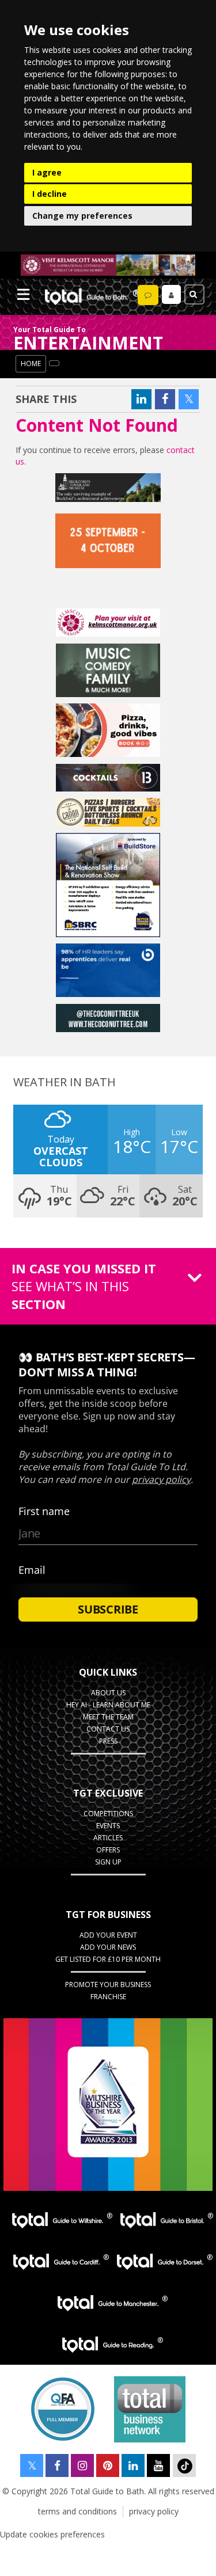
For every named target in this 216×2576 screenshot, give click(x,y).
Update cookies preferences (52, 2534)
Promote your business (108, 1985)
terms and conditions (77, 2511)
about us (108, 1693)
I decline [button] (50, 194)
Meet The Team (108, 1717)
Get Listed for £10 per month (108, 1959)
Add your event (108, 1935)
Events (108, 1826)
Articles (108, 1838)
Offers (108, 1850)
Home (31, 364)
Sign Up (108, 1862)
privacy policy (154, 2511)
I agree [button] (47, 172)
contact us (108, 1729)
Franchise (108, 1997)
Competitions (108, 1814)
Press (108, 1741)
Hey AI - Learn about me (108, 1705)
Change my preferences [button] (82, 216)
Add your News (108, 1947)
